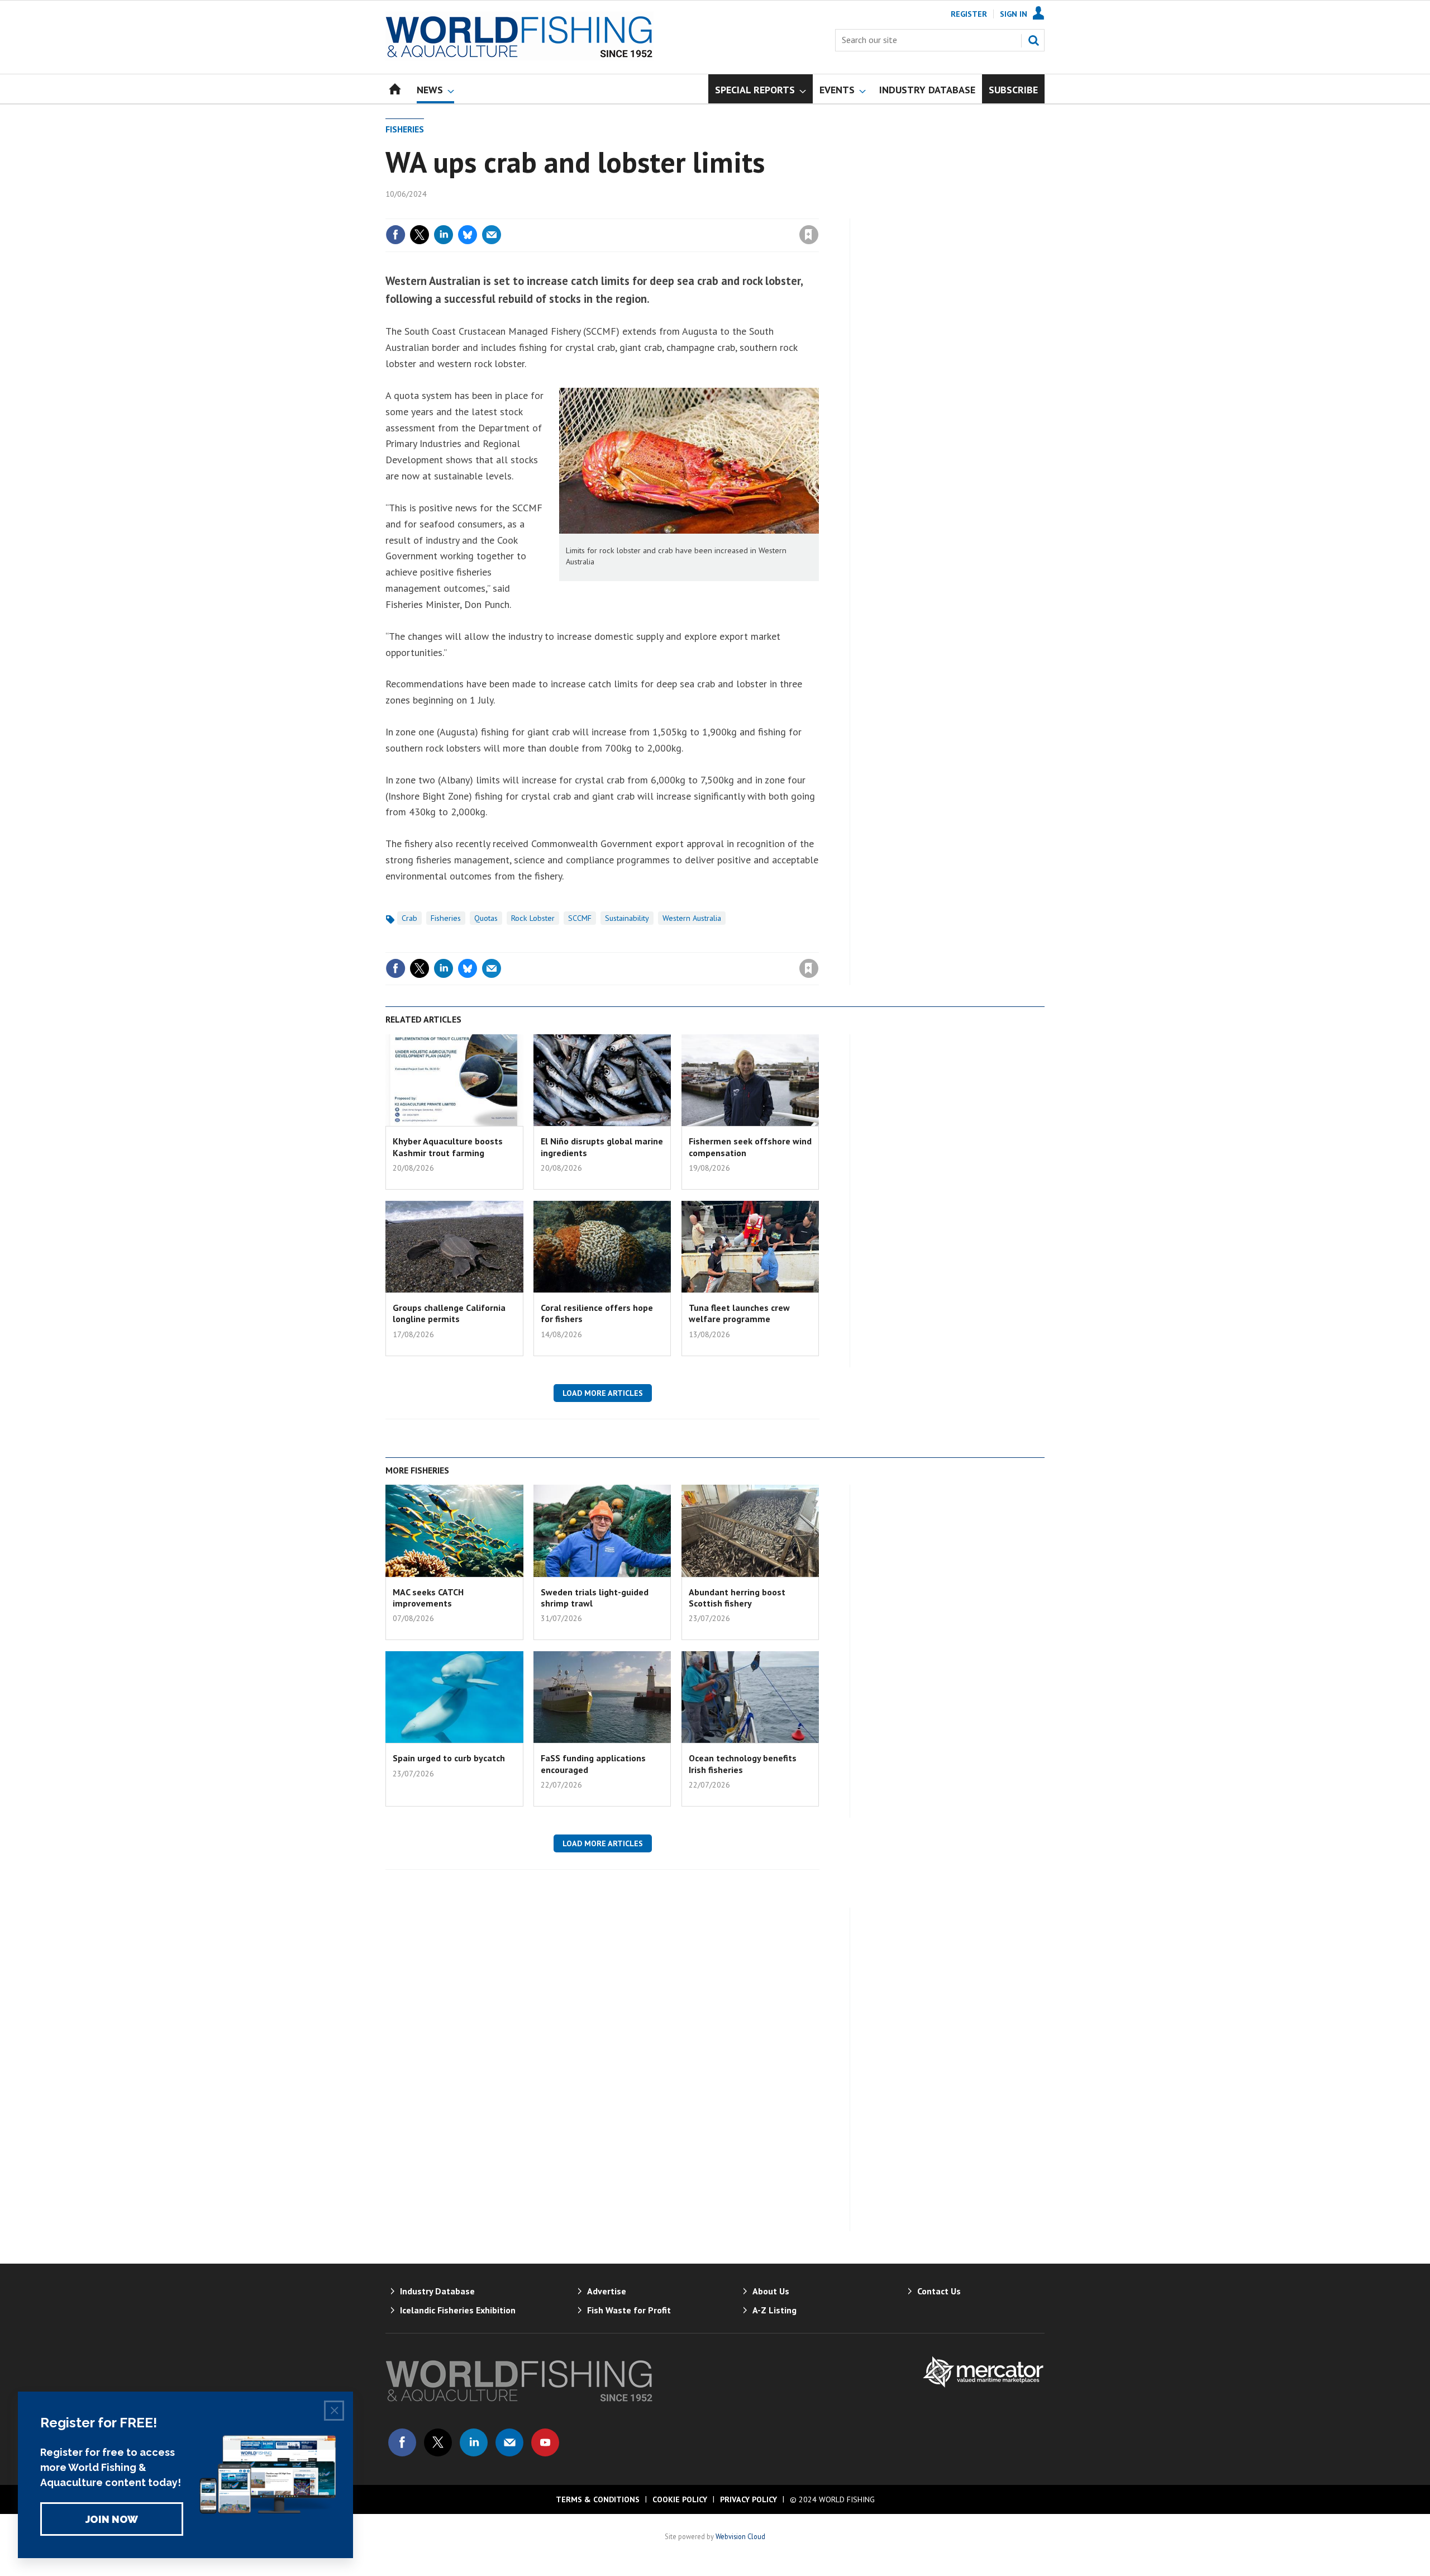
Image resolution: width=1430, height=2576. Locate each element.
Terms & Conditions (598, 2499)
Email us (509, 2442)
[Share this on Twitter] (420, 235)
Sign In (1014, 14)
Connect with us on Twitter (438, 2442)
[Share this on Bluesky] (468, 235)
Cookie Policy (680, 2499)
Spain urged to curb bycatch (449, 1758)
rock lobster (533, 918)
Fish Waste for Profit (629, 2310)
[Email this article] (492, 235)
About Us (771, 2291)
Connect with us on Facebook (402, 2442)
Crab (409, 918)
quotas (486, 918)
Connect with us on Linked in (474, 2442)
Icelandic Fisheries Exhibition (458, 2310)
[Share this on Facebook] (395, 235)
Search (1033, 40)
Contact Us (939, 2291)
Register (969, 14)
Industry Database (437, 2291)
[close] (818, 212)
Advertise (607, 2291)
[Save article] (809, 235)
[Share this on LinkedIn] (444, 235)
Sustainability (627, 918)
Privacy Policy (749, 2499)
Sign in (678, 212)
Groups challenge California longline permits (449, 1313)
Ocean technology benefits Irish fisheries (743, 1764)
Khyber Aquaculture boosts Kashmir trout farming (448, 1147)
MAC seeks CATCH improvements (428, 1598)
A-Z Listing (774, 2310)
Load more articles (603, 1393)
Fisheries (405, 129)
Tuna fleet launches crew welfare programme (739, 1313)
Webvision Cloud (740, 2536)
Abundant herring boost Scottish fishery (737, 1598)
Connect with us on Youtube (545, 2442)
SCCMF (580, 918)
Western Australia (692, 918)
